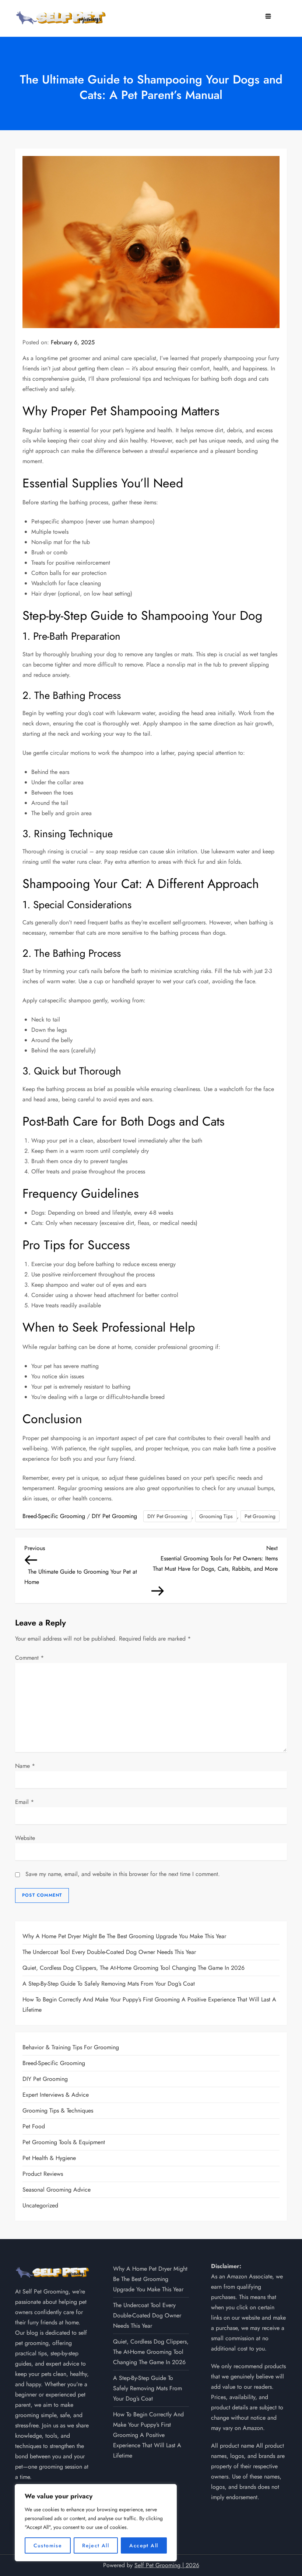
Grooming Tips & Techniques (58, 2110)
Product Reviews (43, 2174)
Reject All (96, 2545)
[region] (96, 2523)
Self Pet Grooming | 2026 (167, 2565)
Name (25, 1766)
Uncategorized (40, 2205)
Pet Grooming (260, 1516)
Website (25, 1838)
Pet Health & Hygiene (49, 2158)
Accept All (144, 2545)
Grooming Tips (216, 1516)
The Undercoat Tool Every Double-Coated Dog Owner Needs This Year (109, 1952)
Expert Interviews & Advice (56, 2095)
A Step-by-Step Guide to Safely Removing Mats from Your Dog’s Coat (109, 1984)
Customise (48, 2545)
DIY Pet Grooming (114, 1516)
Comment (29, 1658)
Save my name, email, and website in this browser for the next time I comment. (123, 1874)
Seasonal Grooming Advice (57, 2190)
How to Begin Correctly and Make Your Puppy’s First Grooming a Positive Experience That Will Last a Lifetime (149, 2005)
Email (24, 1802)
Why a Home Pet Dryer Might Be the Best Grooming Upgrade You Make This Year (124, 1936)
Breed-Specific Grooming (54, 1516)
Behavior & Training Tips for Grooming (71, 2047)
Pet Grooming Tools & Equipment (64, 2142)
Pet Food (34, 2126)
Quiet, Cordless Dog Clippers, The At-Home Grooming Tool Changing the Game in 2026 (134, 1968)
